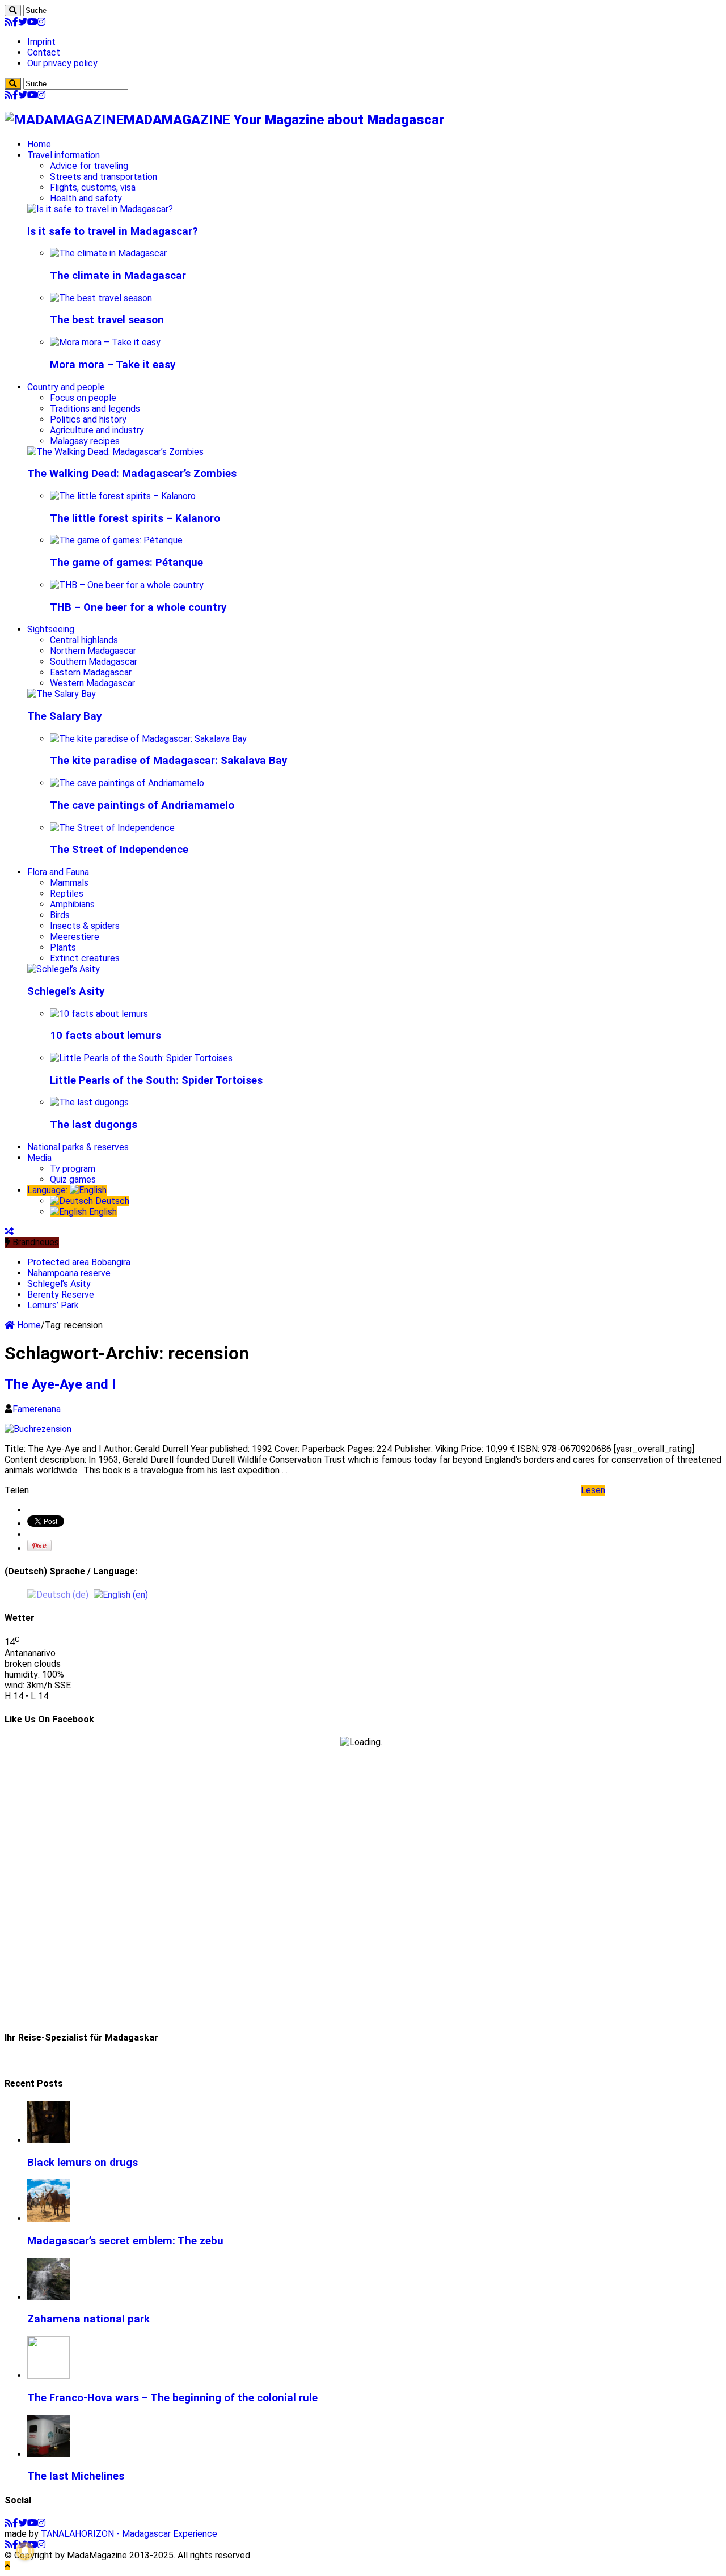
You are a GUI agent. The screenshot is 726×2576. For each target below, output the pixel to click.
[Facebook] (15, 22)
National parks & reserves (78, 1147)
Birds (60, 915)
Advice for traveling (89, 166)
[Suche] (13, 10)
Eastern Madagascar (91, 672)
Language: (48, 1190)
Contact (44, 52)
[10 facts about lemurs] (99, 1014)
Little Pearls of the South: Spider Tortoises (156, 1080)
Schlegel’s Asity (66, 991)
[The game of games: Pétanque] (116, 540)
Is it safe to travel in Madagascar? (113, 231)
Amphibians (72, 904)
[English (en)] (121, 1594)
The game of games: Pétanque (126, 563)
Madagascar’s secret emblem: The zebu (125, 2241)
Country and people (66, 387)
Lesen (593, 1490)
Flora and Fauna (58, 872)
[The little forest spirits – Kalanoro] (123, 496)
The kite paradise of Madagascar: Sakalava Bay (168, 761)
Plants (63, 947)
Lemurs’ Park (53, 1305)
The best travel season (107, 320)
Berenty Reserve (61, 1295)
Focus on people (83, 398)
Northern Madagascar (93, 651)
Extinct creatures (85, 958)
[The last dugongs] (89, 1102)
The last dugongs (94, 1125)
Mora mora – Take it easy (113, 365)
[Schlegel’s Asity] (64, 969)
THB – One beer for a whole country (138, 607)
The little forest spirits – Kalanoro (135, 518)
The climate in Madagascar (118, 276)
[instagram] (41, 22)
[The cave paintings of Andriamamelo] (127, 783)
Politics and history (88, 419)
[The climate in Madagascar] (108, 253)
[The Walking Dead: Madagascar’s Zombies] (115, 452)
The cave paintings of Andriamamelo (142, 805)
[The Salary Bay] (62, 694)
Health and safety (86, 198)
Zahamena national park (88, 2319)
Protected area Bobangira (79, 1262)
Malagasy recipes (85, 441)
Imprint (41, 42)
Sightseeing (51, 629)
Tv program (73, 1169)
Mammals (69, 883)
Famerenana (37, 1409)
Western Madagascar (92, 683)
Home (39, 144)
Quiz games (73, 1179)
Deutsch (111, 1201)
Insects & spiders (85, 926)
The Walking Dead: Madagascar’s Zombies (132, 474)
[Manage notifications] (25, 2551)
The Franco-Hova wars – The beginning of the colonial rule (172, 2398)
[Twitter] (23, 22)
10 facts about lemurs (105, 1036)
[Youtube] (32, 22)
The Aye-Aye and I (60, 1384)
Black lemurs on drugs (83, 2163)
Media (39, 1158)
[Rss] (9, 22)
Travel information (64, 155)
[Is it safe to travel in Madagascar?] (100, 209)
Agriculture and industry (97, 430)
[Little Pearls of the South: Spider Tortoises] (141, 1058)
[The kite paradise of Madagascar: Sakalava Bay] (148, 739)
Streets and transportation (104, 177)
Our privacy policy (62, 63)
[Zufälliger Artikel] (9, 1232)
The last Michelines (76, 2476)
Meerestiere (75, 937)
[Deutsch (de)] (58, 1594)
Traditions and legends (95, 409)
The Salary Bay (64, 716)
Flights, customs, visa (93, 187)
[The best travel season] (101, 298)
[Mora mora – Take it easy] (105, 342)
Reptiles (67, 894)
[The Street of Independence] (112, 828)
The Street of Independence (119, 850)
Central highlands (84, 640)
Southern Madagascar (94, 662)
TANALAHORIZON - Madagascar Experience (129, 2534)
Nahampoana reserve (69, 1273)
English (102, 1212)
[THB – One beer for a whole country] (127, 585)
